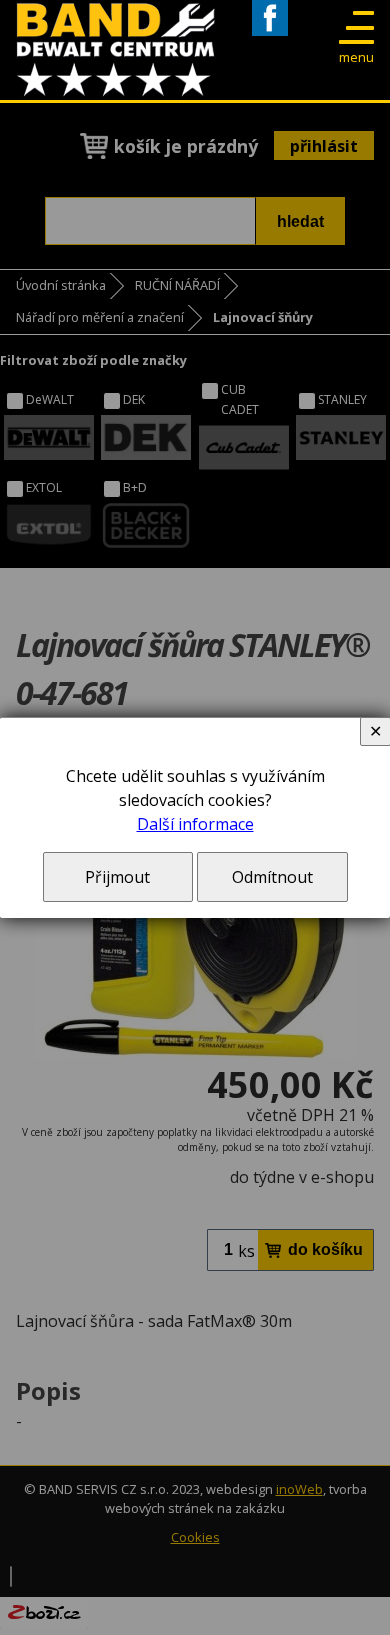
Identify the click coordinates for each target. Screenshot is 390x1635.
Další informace (195, 824)
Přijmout (117, 877)
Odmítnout (272, 877)
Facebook (270, 35)
